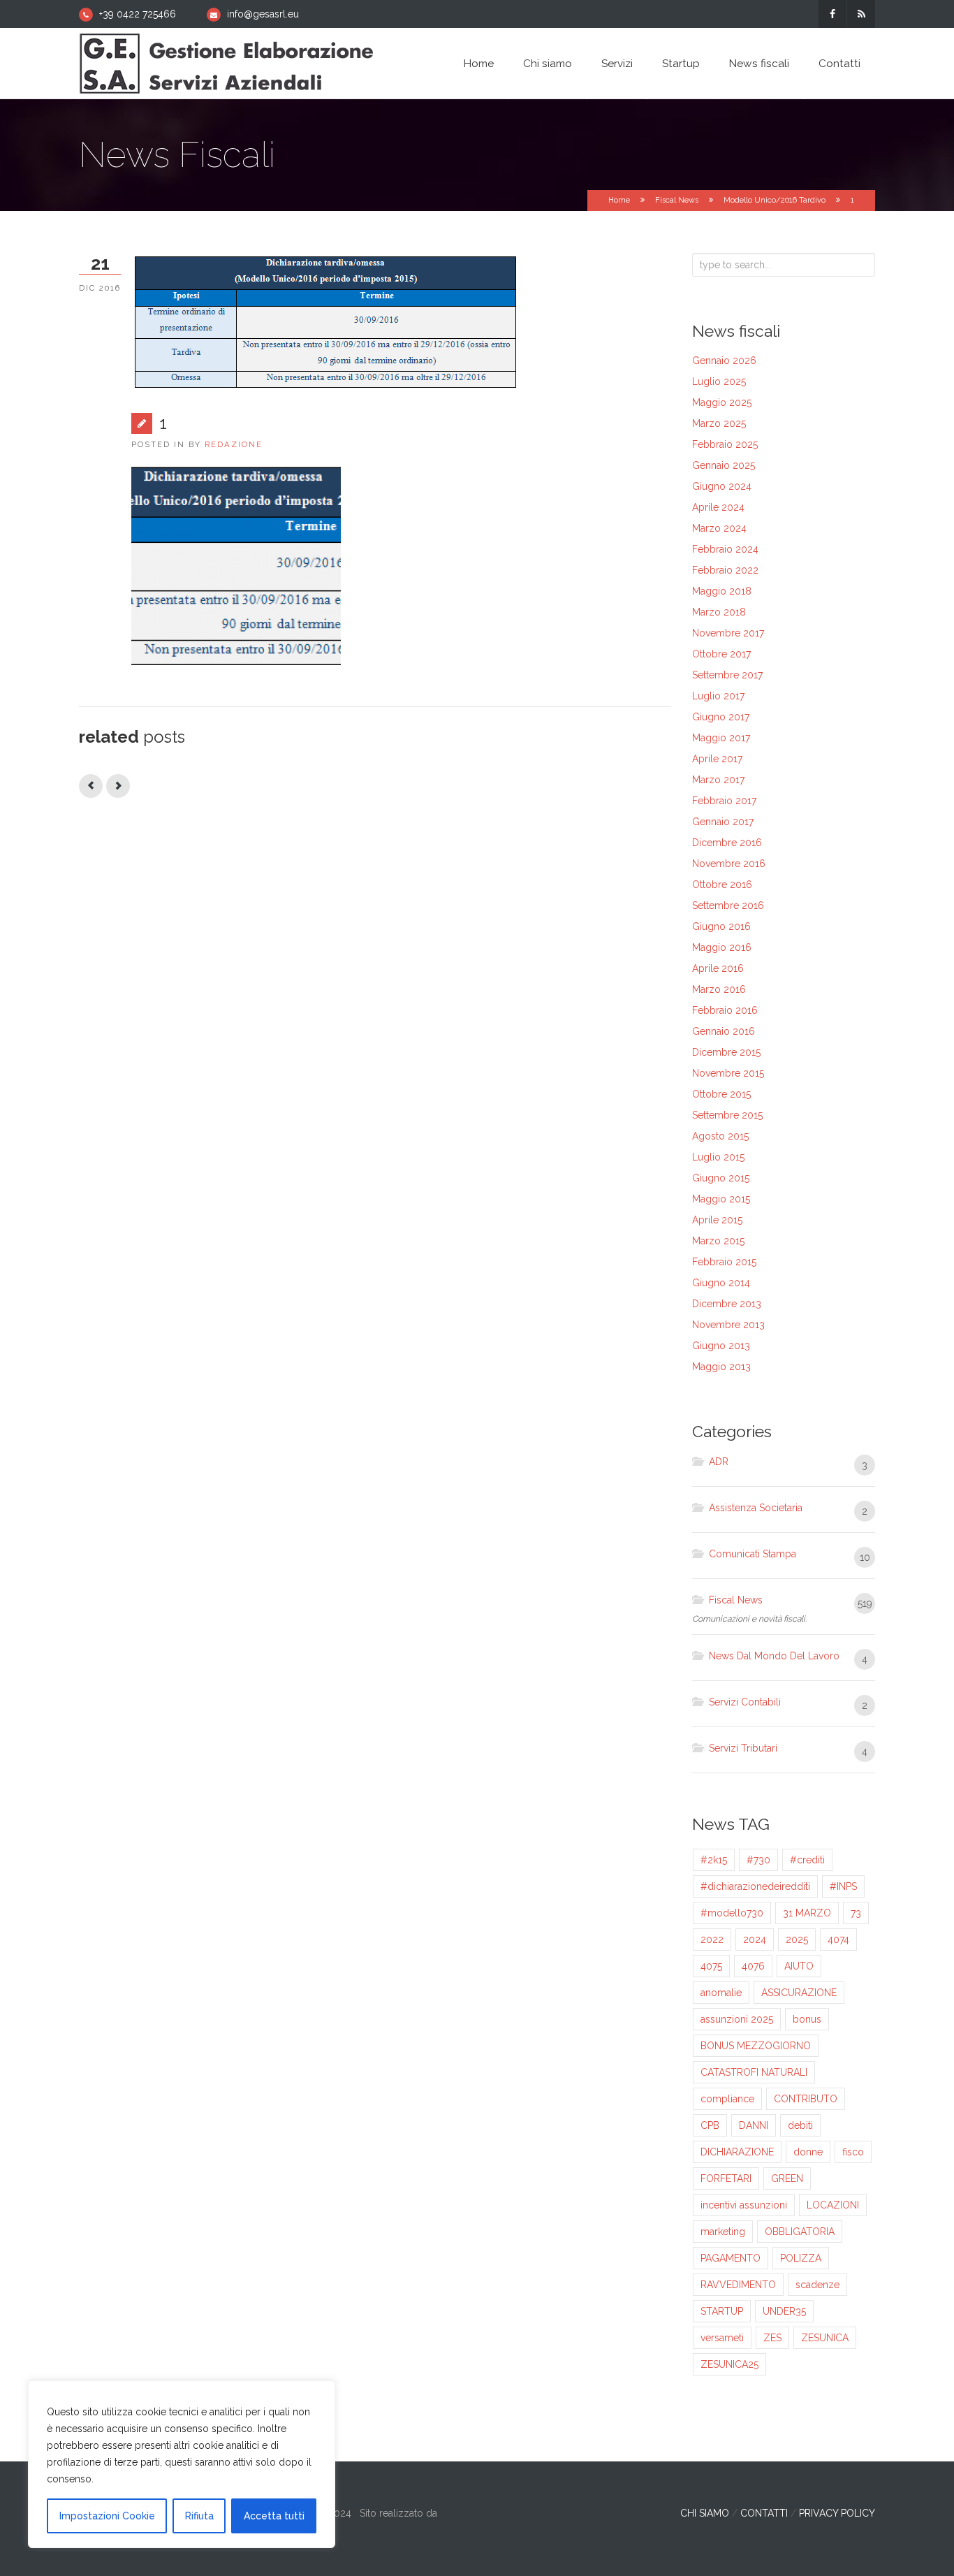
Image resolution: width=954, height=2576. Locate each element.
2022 (712, 1940)
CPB (710, 2125)
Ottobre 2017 (721, 654)
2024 (755, 1940)
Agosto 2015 (720, 1136)
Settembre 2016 (728, 905)
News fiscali (759, 64)
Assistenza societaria (756, 1508)
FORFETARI (726, 2178)
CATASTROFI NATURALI (754, 2072)
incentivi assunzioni (744, 2205)
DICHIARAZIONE (737, 2152)
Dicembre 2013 (727, 1304)
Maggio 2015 (721, 1199)
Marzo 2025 (719, 423)
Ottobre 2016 (722, 885)
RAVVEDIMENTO (738, 2285)
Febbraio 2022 (725, 570)
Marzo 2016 (719, 989)
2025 (797, 1940)
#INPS (843, 1886)
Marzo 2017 (718, 780)
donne (808, 2152)
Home (479, 64)
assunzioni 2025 (737, 2019)
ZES (772, 2338)
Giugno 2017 (721, 717)
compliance (727, 2099)
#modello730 (732, 1913)
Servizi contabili (745, 1702)
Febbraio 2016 (725, 1010)
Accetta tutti (274, 2516)
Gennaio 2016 (724, 1031)
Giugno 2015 (721, 1178)
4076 (753, 1966)
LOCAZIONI (833, 2205)
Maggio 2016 (722, 947)
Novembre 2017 (728, 633)
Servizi (617, 64)
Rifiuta (199, 2516)
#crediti (807, 1860)
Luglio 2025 (719, 381)
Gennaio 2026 (724, 361)
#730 (758, 1860)
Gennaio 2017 (723, 822)
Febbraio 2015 (724, 1262)
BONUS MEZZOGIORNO (756, 2046)
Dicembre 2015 (726, 1052)
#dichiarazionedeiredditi (755, 1886)
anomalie (721, 1993)
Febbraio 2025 (725, 444)
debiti (800, 2125)
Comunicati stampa (753, 1554)
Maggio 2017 (721, 738)
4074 (838, 1940)
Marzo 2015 (718, 1241)
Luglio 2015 (718, 1157)
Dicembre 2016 (727, 843)
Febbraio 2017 (724, 801)
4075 (711, 1966)
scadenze (817, 2285)
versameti (722, 2338)
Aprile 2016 (718, 968)
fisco (853, 2152)
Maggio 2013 (721, 1367)
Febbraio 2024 (725, 549)
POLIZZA (801, 2258)
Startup (681, 64)
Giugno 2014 (721, 1283)
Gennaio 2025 (724, 465)
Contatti (839, 64)
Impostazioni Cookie (107, 2516)
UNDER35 (784, 2311)
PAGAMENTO (731, 2258)
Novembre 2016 (729, 864)
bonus (807, 2019)
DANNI (754, 2125)
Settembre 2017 (727, 675)
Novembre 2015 (728, 1073)
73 (856, 1913)
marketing (723, 2232)
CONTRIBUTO (806, 2099)
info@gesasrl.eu (263, 14)
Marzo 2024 (719, 528)
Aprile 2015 (717, 1220)
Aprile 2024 (718, 507)
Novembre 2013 (728, 1325)
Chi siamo (548, 64)
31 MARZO (807, 1913)
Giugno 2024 (722, 486)
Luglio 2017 (718, 696)
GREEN (787, 2178)
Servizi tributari (743, 1748)
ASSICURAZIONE (799, 1993)
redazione (234, 444)
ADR (719, 1462)
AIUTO (799, 1966)
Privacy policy (837, 2513)
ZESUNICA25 (729, 2364)
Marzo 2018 (719, 612)
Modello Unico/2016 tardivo (775, 200)
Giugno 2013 (721, 1346)
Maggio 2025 (722, 402)
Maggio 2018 (722, 591)
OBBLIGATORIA (800, 2232)
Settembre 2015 (727, 1115)
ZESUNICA (825, 2338)
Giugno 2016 (721, 926)
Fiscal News (677, 200)
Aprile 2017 (717, 759)
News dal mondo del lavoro (774, 1656)
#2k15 (714, 1860)
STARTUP (722, 2311)
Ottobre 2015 (721, 1094)
